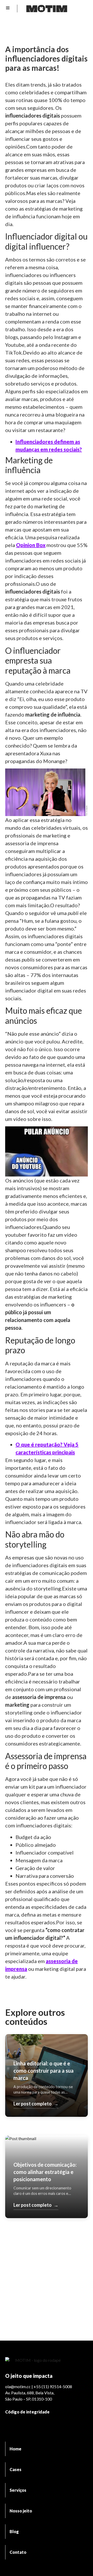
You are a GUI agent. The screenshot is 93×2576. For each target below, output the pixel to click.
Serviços (18, 2490)
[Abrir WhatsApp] (80, 2563)
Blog (14, 2531)
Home (16, 2449)
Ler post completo (36, 2104)
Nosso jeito (21, 2511)
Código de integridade (27, 2412)
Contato (18, 2552)
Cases (16, 2469)
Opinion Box (31, 545)
